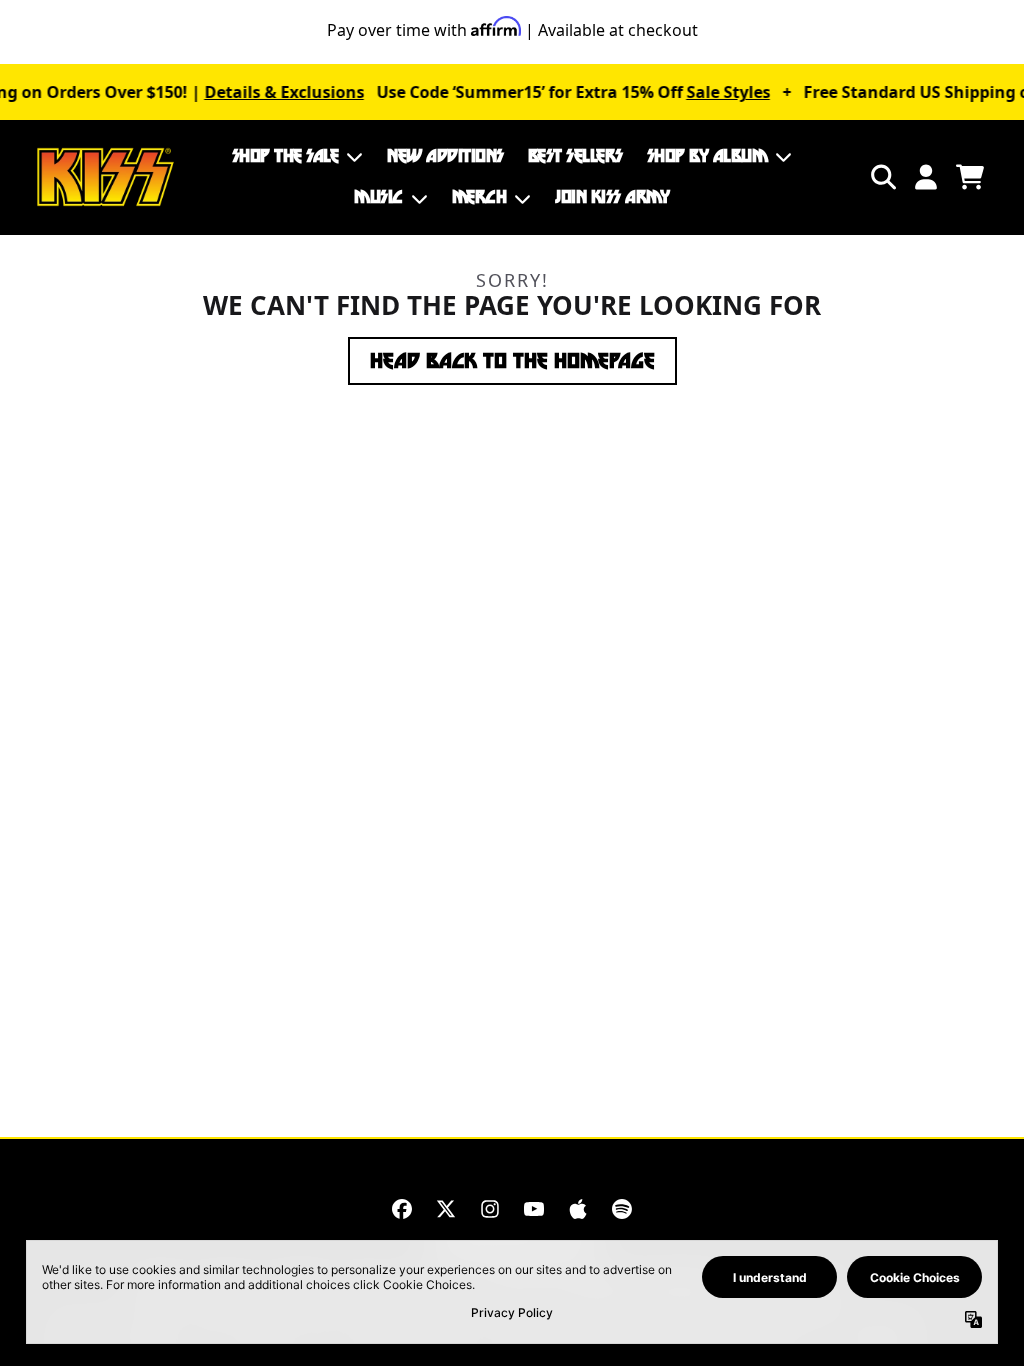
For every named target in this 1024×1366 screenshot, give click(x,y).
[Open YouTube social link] (534, 1209)
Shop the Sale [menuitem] (285, 156)
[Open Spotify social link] (622, 1209)
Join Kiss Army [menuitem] (612, 197)
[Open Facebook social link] (402, 1209)
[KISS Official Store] (105, 177)
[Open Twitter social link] (446, 1209)
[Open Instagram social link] (490, 1209)
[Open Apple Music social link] (578, 1209)
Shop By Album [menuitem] (707, 156)
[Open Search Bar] (882, 177)
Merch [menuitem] (479, 197)
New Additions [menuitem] (445, 156)
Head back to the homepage (512, 361)
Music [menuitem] (378, 197)
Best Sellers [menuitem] (575, 156)
